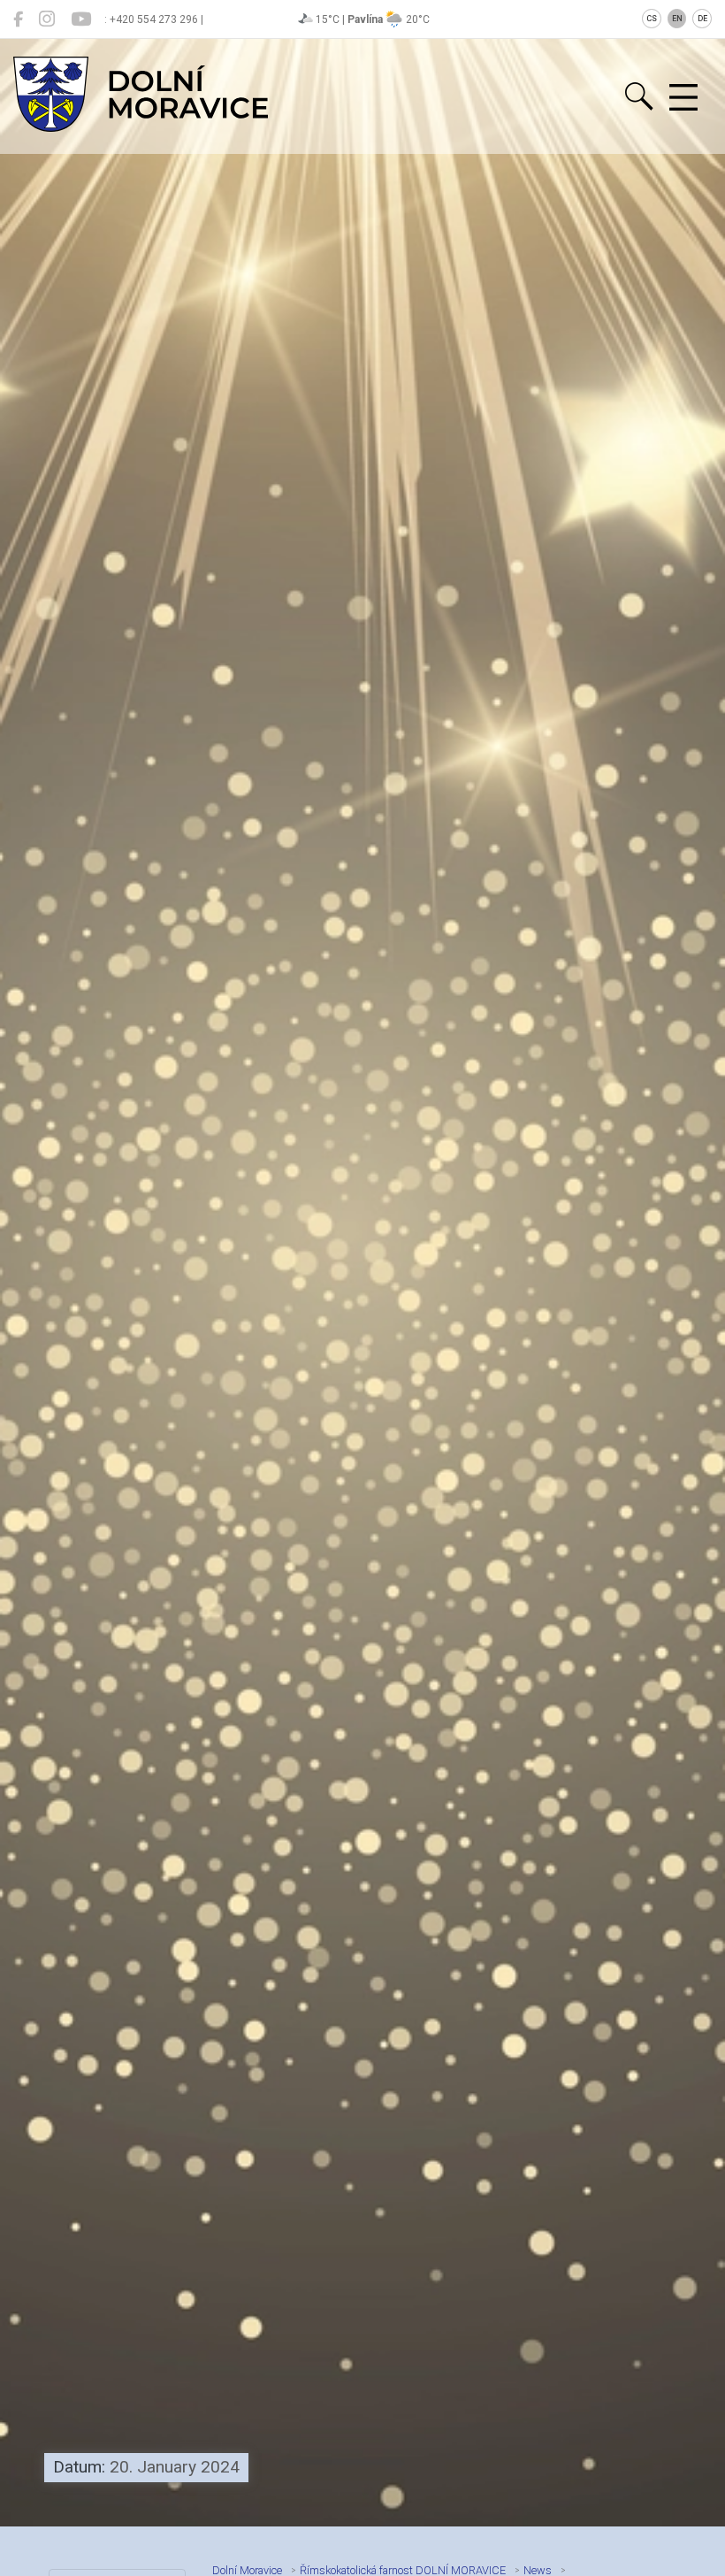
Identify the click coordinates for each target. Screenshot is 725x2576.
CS (652, 19)
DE (702, 19)
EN (677, 19)
